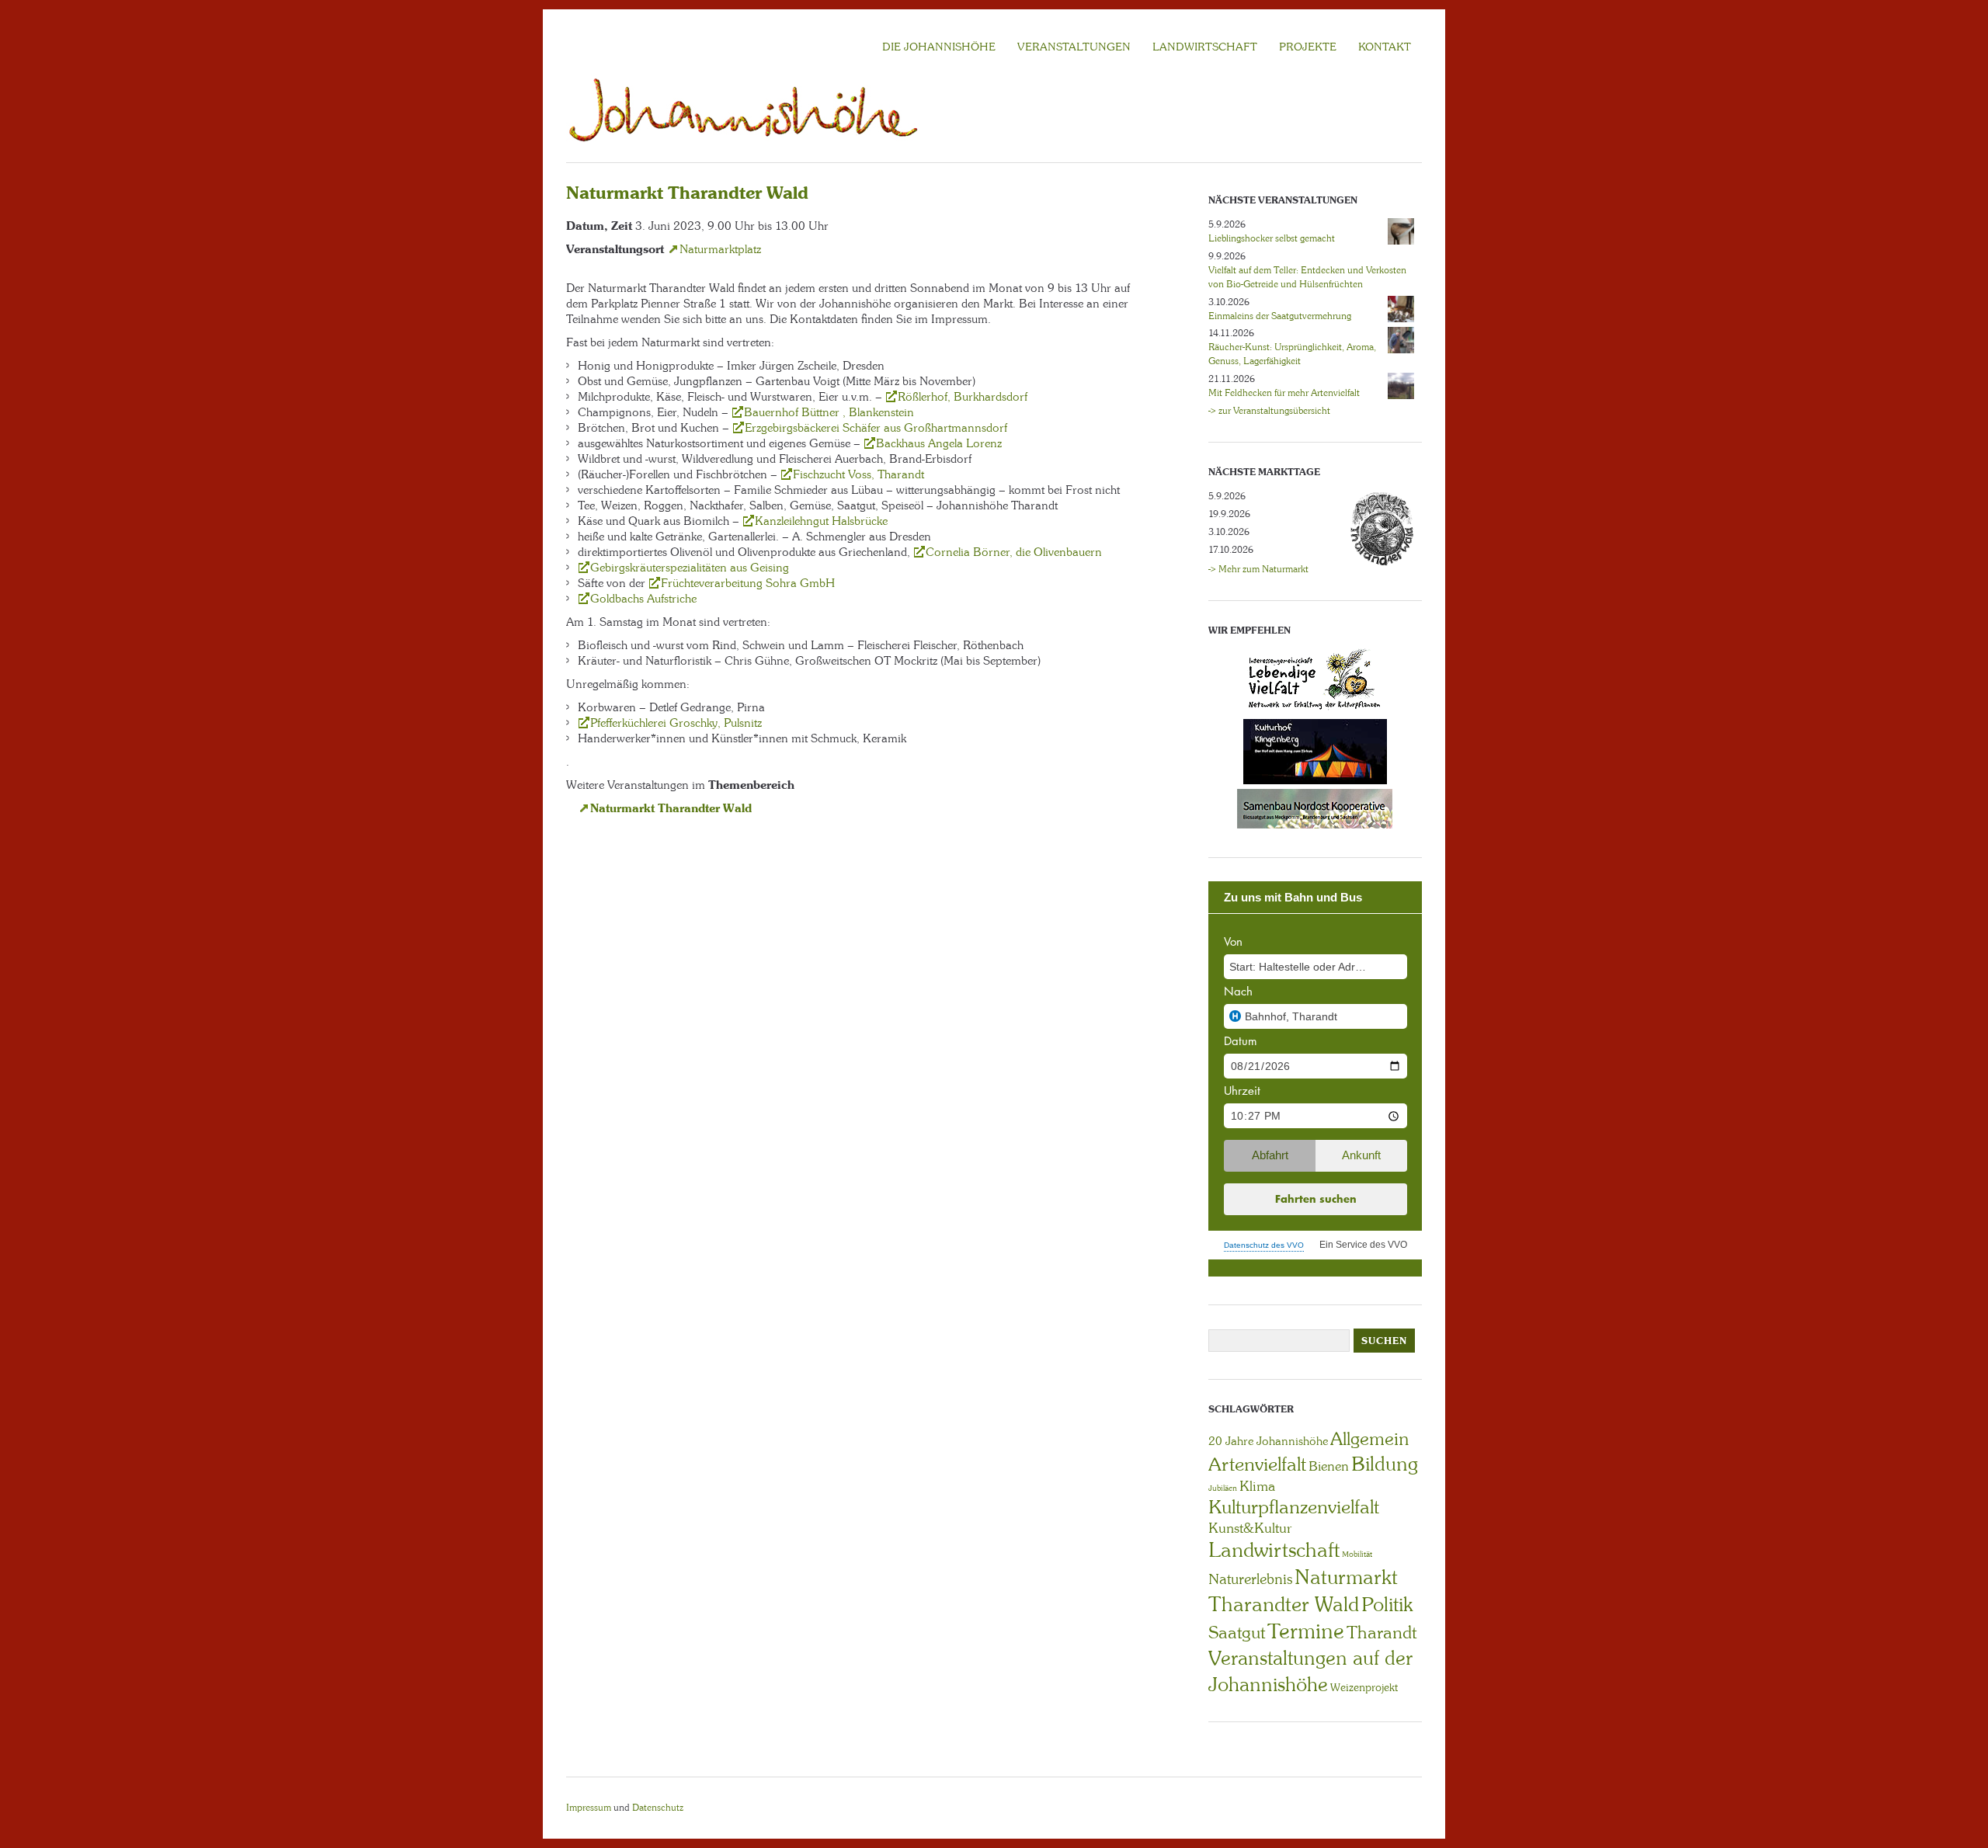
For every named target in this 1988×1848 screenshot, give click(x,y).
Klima (1257, 1486)
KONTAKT (1385, 47)
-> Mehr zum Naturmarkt (1258, 569)
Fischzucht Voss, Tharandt (858, 474)
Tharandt (1382, 1633)
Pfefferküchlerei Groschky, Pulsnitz (676, 723)
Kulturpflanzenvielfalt (1294, 1507)
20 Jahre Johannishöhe (1268, 1441)
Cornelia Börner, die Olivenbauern (1014, 552)
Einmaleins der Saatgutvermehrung (1280, 316)
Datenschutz (658, 1808)
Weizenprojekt (1364, 1687)
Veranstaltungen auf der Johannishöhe (1310, 1671)
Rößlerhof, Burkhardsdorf (963, 397)
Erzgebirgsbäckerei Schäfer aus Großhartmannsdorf (876, 428)
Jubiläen (1223, 1488)
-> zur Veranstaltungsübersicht (1269, 411)
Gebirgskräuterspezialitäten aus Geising (690, 568)
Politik (1387, 1605)
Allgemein (1369, 1439)
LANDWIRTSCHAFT (1205, 47)
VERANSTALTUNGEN (1074, 47)
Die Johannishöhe (939, 47)
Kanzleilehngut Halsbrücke (821, 521)
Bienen (1329, 1466)
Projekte (1308, 47)
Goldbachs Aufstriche (643, 599)
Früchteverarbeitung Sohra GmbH (748, 583)
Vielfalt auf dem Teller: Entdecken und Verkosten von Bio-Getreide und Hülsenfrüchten (1307, 277)
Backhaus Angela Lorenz (939, 443)
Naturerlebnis (1250, 1579)
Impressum (589, 1808)
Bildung (1385, 1464)
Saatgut (1237, 1633)
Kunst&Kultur (1250, 1528)
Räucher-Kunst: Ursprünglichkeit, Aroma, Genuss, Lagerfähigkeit (1292, 354)
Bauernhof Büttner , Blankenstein (829, 412)
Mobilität (1357, 1554)
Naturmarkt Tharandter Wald (671, 808)
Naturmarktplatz (720, 249)
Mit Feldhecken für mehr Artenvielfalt (1284, 393)
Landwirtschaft (1274, 1550)
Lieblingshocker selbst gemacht (1272, 238)
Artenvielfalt (1257, 1464)
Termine (1306, 1631)
